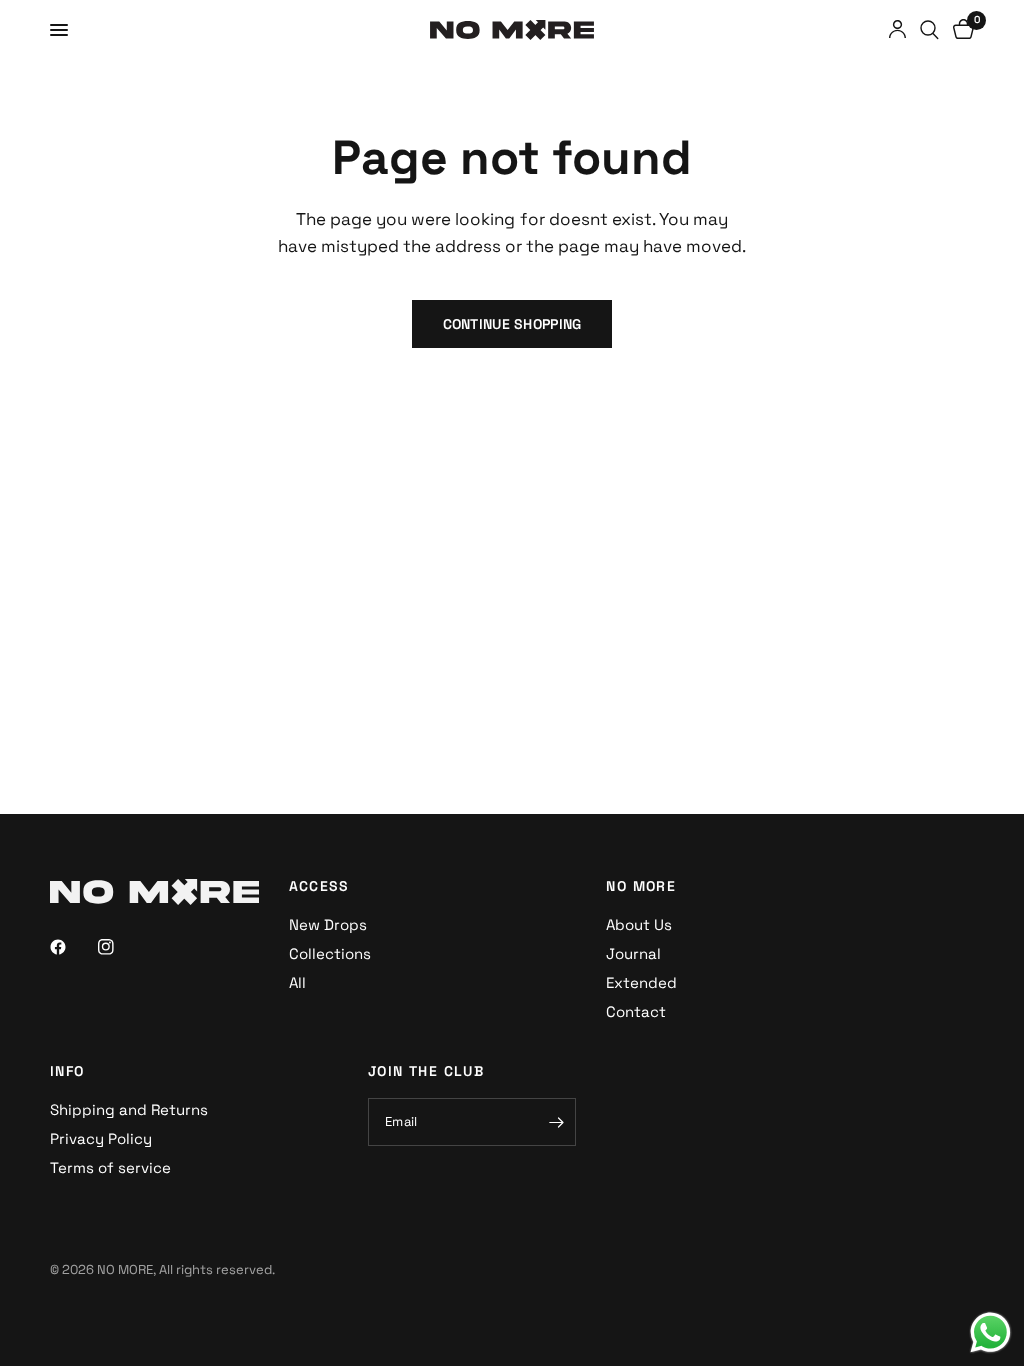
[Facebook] (72, 947)
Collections (330, 953)
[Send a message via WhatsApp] (990, 1332)
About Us (639, 924)
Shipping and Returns (129, 1109)
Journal (633, 953)
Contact (636, 1011)
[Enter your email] (556, 1122)
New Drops (328, 924)
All (297, 982)
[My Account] (897, 30)
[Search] (929, 30)
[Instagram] (120, 947)
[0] (960, 30)
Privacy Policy (101, 1138)
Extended (641, 982)
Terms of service (110, 1167)
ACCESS (319, 886)
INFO (67, 1071)
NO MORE (641, 886)
